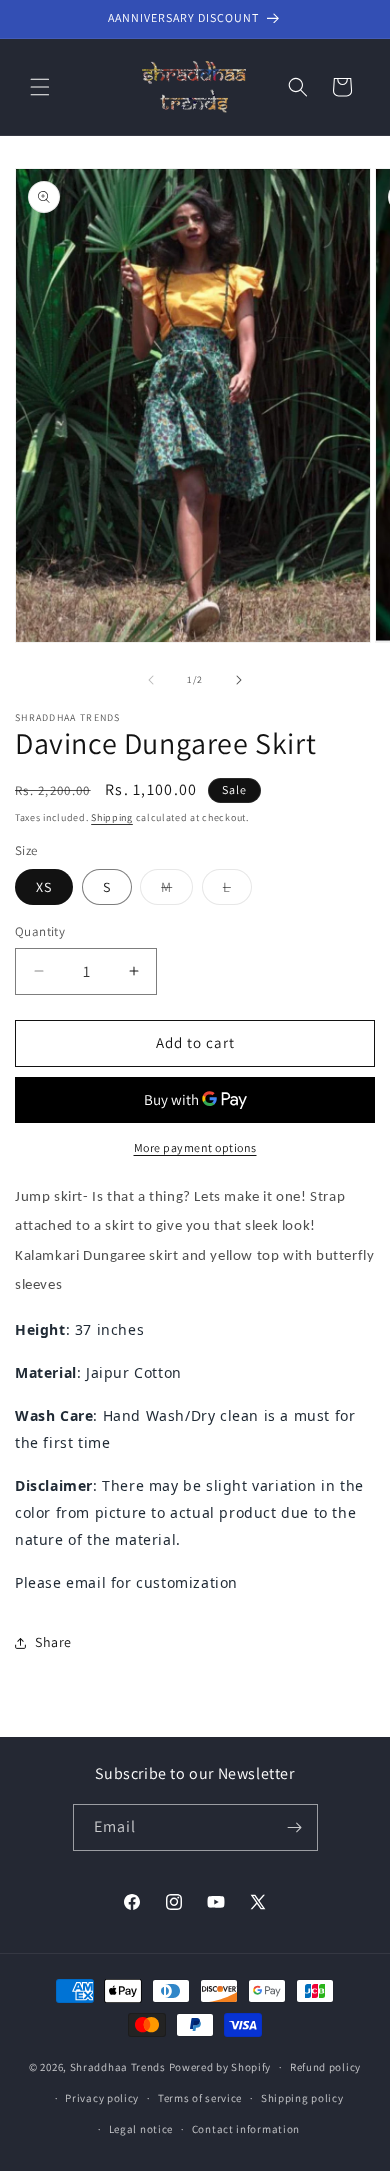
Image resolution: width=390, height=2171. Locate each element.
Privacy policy (102, 2098)
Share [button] (53, 1642)
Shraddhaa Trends (118, 2067)
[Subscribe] (295, 1827)
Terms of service (200, 2098)
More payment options (195, 1147)
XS (44, 887)
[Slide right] (239, 680)
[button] (40, 87)
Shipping (112, 817)
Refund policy (325, 2067)
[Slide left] (151, 680)
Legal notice (141, 2129)
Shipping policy (302, 2098)
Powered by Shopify (220, 2067)
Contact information (246, 2129)
